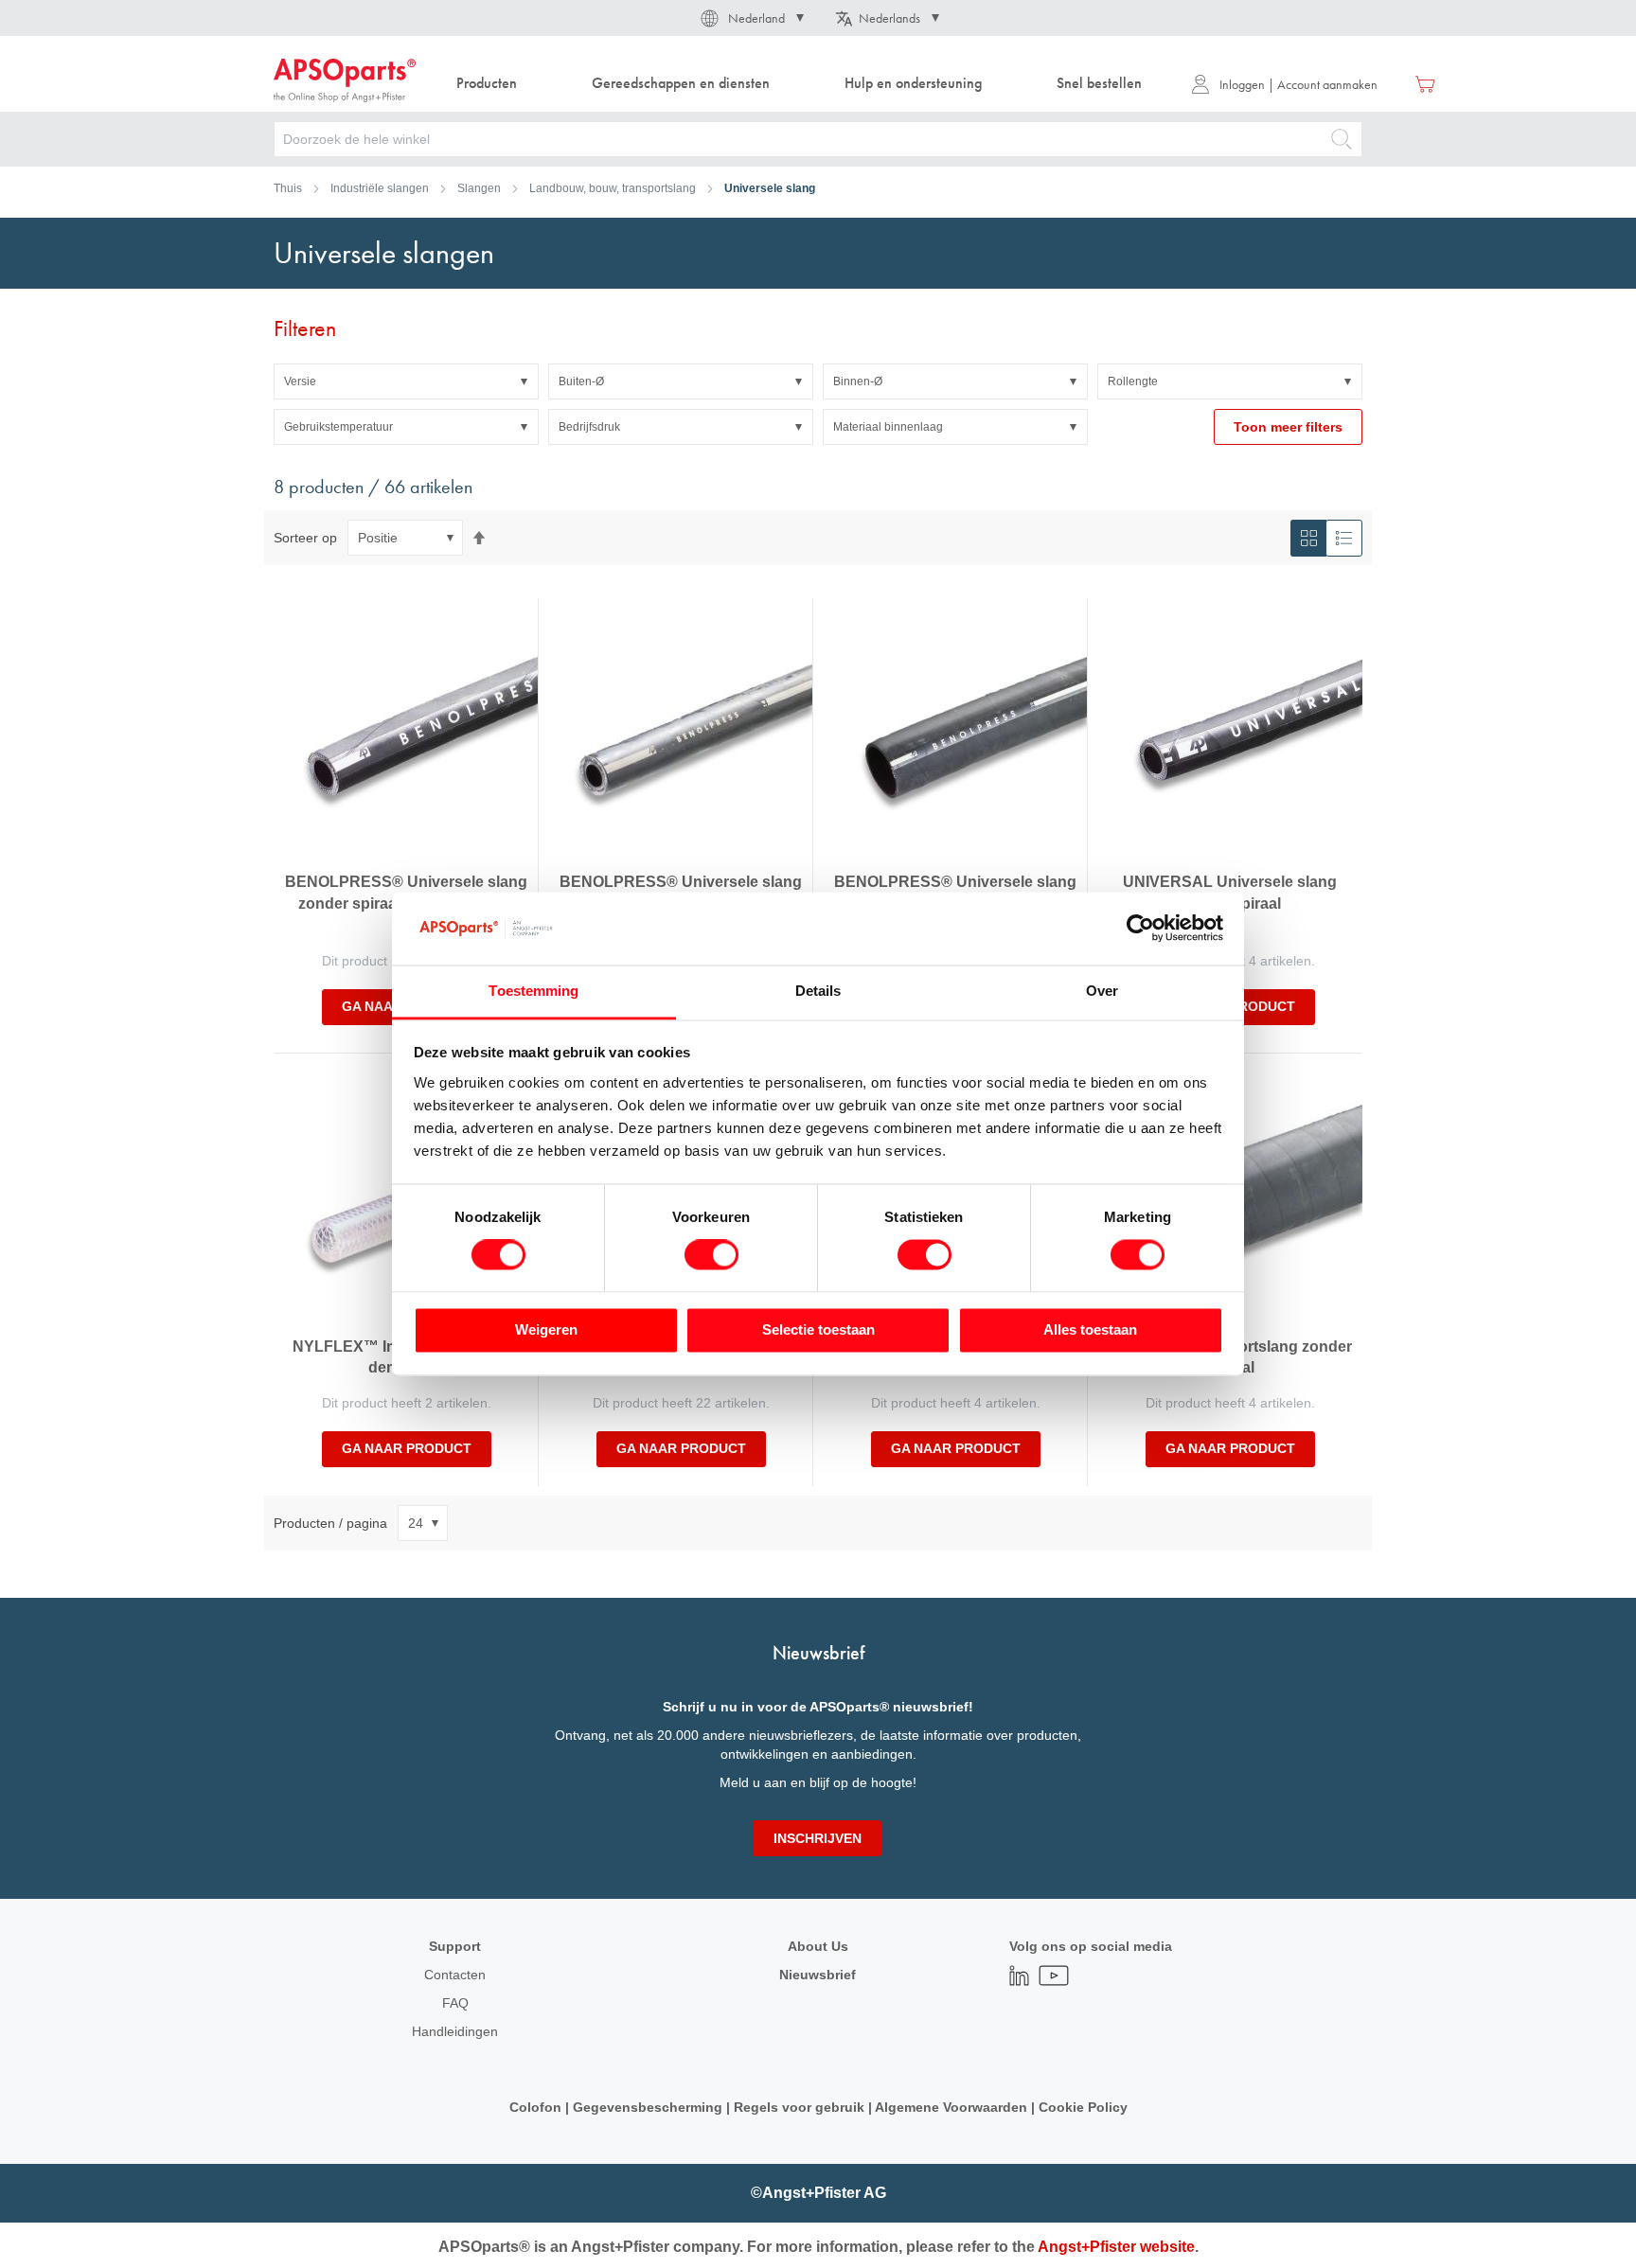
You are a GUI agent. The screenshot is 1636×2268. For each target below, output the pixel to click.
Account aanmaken (1327, 84)
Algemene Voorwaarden (953, 2107)
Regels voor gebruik (799, 2107)
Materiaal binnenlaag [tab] (888, 427)
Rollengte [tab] (1133, 381)
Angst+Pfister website (1116, 2247)
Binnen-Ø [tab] (858, 381)
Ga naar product (407, 1448)
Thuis (288, 188)
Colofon (535, 2107)
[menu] (803, 84)
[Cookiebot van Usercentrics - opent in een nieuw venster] (1140, 929)
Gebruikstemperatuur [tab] (338, 427)
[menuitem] (486, 84)
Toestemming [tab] (533, 991)
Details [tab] (818, 991)
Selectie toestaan (818, 1329)
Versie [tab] (300, 381)
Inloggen (1242, 84)
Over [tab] (1102, 991)
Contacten (455, 1975)
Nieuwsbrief (818, 1975)
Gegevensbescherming (648, 2107)
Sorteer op (305, 538)
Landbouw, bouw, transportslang (613, 188)
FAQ (455, 2003)
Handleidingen (455, 2031)
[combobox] (818, 139)
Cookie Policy (1081, 2107)
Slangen (479, 188)
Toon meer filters (1288, 427)
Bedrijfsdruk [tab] (589, 427)
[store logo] (345, 80)
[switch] (711, 1257)
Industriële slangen (380, 188)
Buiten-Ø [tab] (581, 381)
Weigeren (546, 1329)
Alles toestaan (1090, 1329)
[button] (751, 18)
